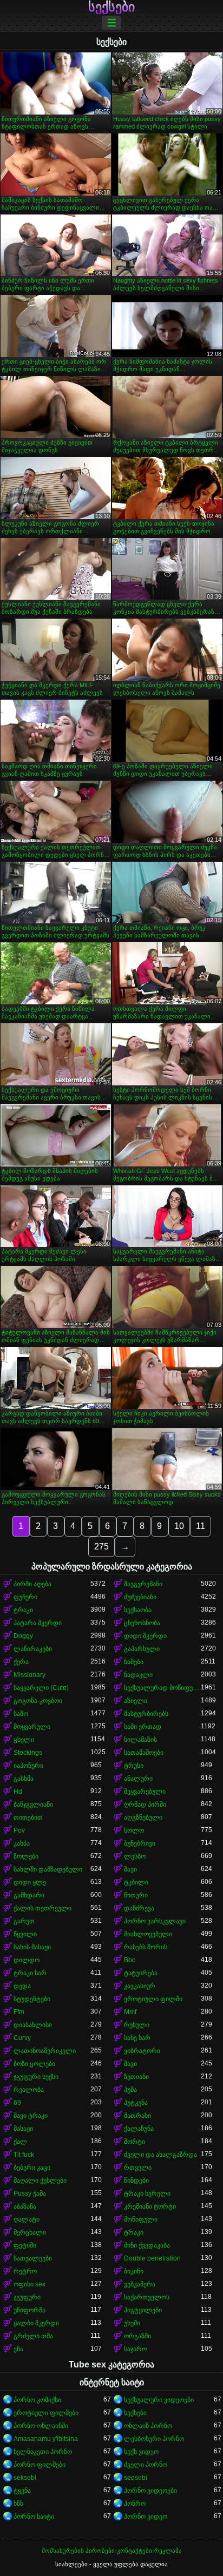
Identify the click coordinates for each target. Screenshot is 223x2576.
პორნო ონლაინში (41, 2426)
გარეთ (24, 1921)
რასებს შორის (146, 1947)
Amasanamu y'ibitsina (46, 2439)
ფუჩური (25, 1597)
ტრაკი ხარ (30, 1973)
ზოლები (26, 1856)
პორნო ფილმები (40, 2465)
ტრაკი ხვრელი (147, 2193)
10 (179, 1526)
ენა (18, 2349)
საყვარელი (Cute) (41, 1688)
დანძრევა (139, 1908)
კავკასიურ (140, 1986)
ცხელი (24, 1740)
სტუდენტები (32, 1999)
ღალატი (27, 2219)
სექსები (111, 7)
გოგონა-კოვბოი (38, 1701)
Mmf (130, 2012)
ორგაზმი (137, 2336)
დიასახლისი (33, 2025)
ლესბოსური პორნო (154, 2439)
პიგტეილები (143, 2310)
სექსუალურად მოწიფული (162, 1688)
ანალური (138, 1779)
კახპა (22, 1843)
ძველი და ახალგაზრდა (160, 2155)
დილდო (27, 1960)
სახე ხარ (137, 2038)
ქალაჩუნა (139, 2129)
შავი (130, 1869)
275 (101, 1547)
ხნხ (18, 2504)
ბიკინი (134, 2271)
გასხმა (24, 1779)
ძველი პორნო (146, 2465)
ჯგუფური (27, 2297)
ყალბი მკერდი (36, 2323)
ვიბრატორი (142, 2051)
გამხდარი (29, 1895)
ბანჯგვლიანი (33, 1804)
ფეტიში (25, 2245)
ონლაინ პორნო (148, 2426)
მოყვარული (32, 1727)
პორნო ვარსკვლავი (155, 1921)
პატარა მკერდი (38, 1623)
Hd (18, 1792)
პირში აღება (32, 1584)
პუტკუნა (136, 2103)
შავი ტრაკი (31, 2116)
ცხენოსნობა (142, 1623)
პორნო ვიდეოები (150, 2491)
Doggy (23, 1636)
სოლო (134, 1830)
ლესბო (135, 1856)
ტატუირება (141, 1973)
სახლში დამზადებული (48, 1869)
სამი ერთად (143, 1727)
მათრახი (137, 2116)
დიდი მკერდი (145, 1636)
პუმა (130, 2090)
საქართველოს (147, 2297)
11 (201, 1526)
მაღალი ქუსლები (40, 2181)
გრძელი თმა (33, 2336)
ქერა (21, 1662)
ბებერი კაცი (32, 2168)
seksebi (25, 2478)
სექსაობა (138, 1610)
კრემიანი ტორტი (150, 2206)
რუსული (137, 2025)
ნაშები (134, 1662)
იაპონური (28, 1766)
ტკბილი (136, 1882)
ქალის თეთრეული (42, 1908)
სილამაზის (140, 1740)
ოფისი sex (29, 2284)
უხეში (132, 2323)
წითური (136, 1895)
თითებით (28, 1817)
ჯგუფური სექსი (36, 2077)
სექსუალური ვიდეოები (159, 2400)
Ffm (19, 2012)
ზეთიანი (136, 2077)
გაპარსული (142, 1649)
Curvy (22, 2038)
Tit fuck (24, 2155)
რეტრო (25, 2271)
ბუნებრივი (140, 1843)
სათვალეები (33, 2258)
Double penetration (152, 2258)
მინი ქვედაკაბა (147, 2245)
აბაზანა (25, 2206)
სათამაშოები (144, 1753)
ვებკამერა (140, 2284)
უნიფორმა (29, 2310)
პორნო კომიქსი (37, 2400)
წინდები (136, 2181)
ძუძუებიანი (140, 1597)
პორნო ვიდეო (146, 2517)
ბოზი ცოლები (34, 2064)
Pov (19, 1830)
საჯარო (135, 2349)
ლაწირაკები (33, 1649)
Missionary (29, 1675)
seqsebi (136, 2478)
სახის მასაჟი (32, 1947)
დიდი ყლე (30, 1882)
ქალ (20, 2142)
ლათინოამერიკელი (45, 2051)
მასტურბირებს (146, 1714)
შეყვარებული (145, 1792)
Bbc (130, 1960)
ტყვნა (22, 2491)
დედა (22, 1986)
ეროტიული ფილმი (153, 1999)
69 (17, 2103)
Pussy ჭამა (30, 2193)
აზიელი (136, 1701)
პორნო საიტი (34, 2517)
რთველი (138, 2168)
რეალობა (29, 2090)
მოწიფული (141, 2219)
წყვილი (25, 1934)
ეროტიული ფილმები (46, 2413)
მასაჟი (23, 2129)
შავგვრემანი (143, 1584)
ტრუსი (134, 1766)
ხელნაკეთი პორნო (43, 2452)
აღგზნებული (143, 1817)
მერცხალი (30, 2232)
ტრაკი (23, 1610)
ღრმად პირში (145, 1804)
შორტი (135, 2142)
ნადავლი (138, 1675)
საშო (21, 1714)
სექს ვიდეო (141, 2452)
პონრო (135, 2504)
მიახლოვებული (148, 1934)
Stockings (28, 1753)
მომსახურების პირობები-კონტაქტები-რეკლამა (112, 2551)
